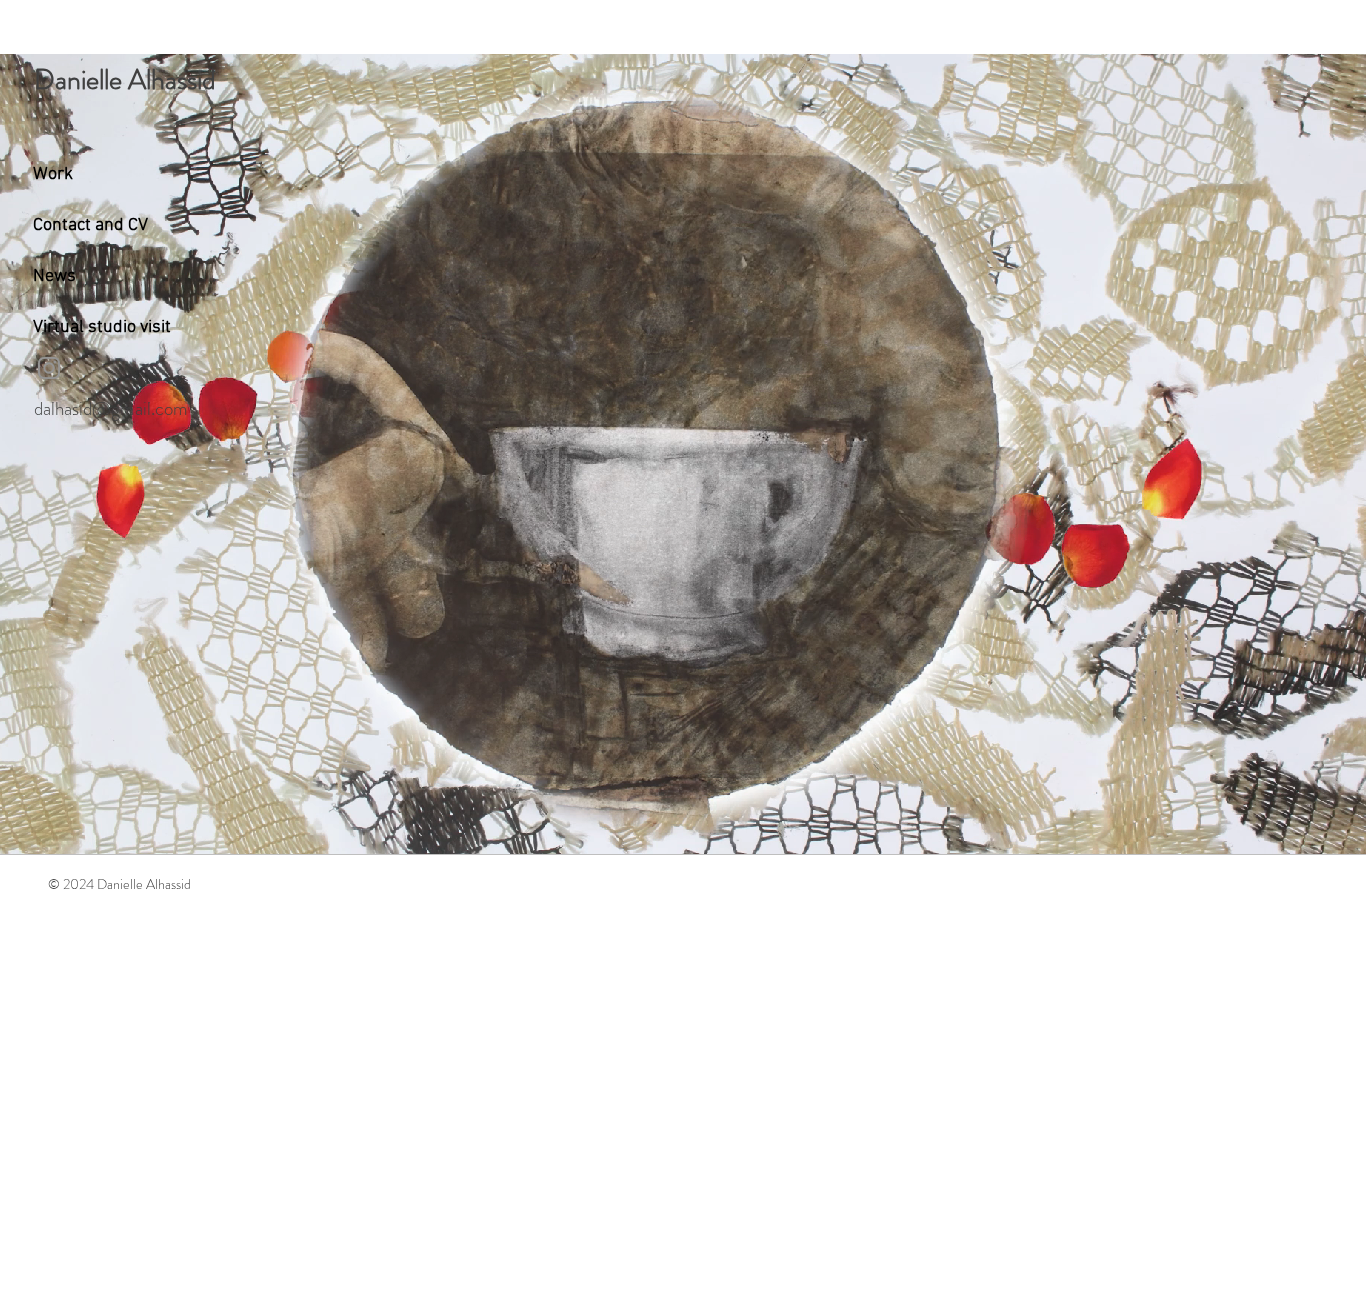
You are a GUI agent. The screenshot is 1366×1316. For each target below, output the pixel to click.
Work (53, 174)
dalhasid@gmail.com (111, 408)
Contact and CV (90, 225)
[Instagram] (49, 368)
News (54, 276)
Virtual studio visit (102, 327)
